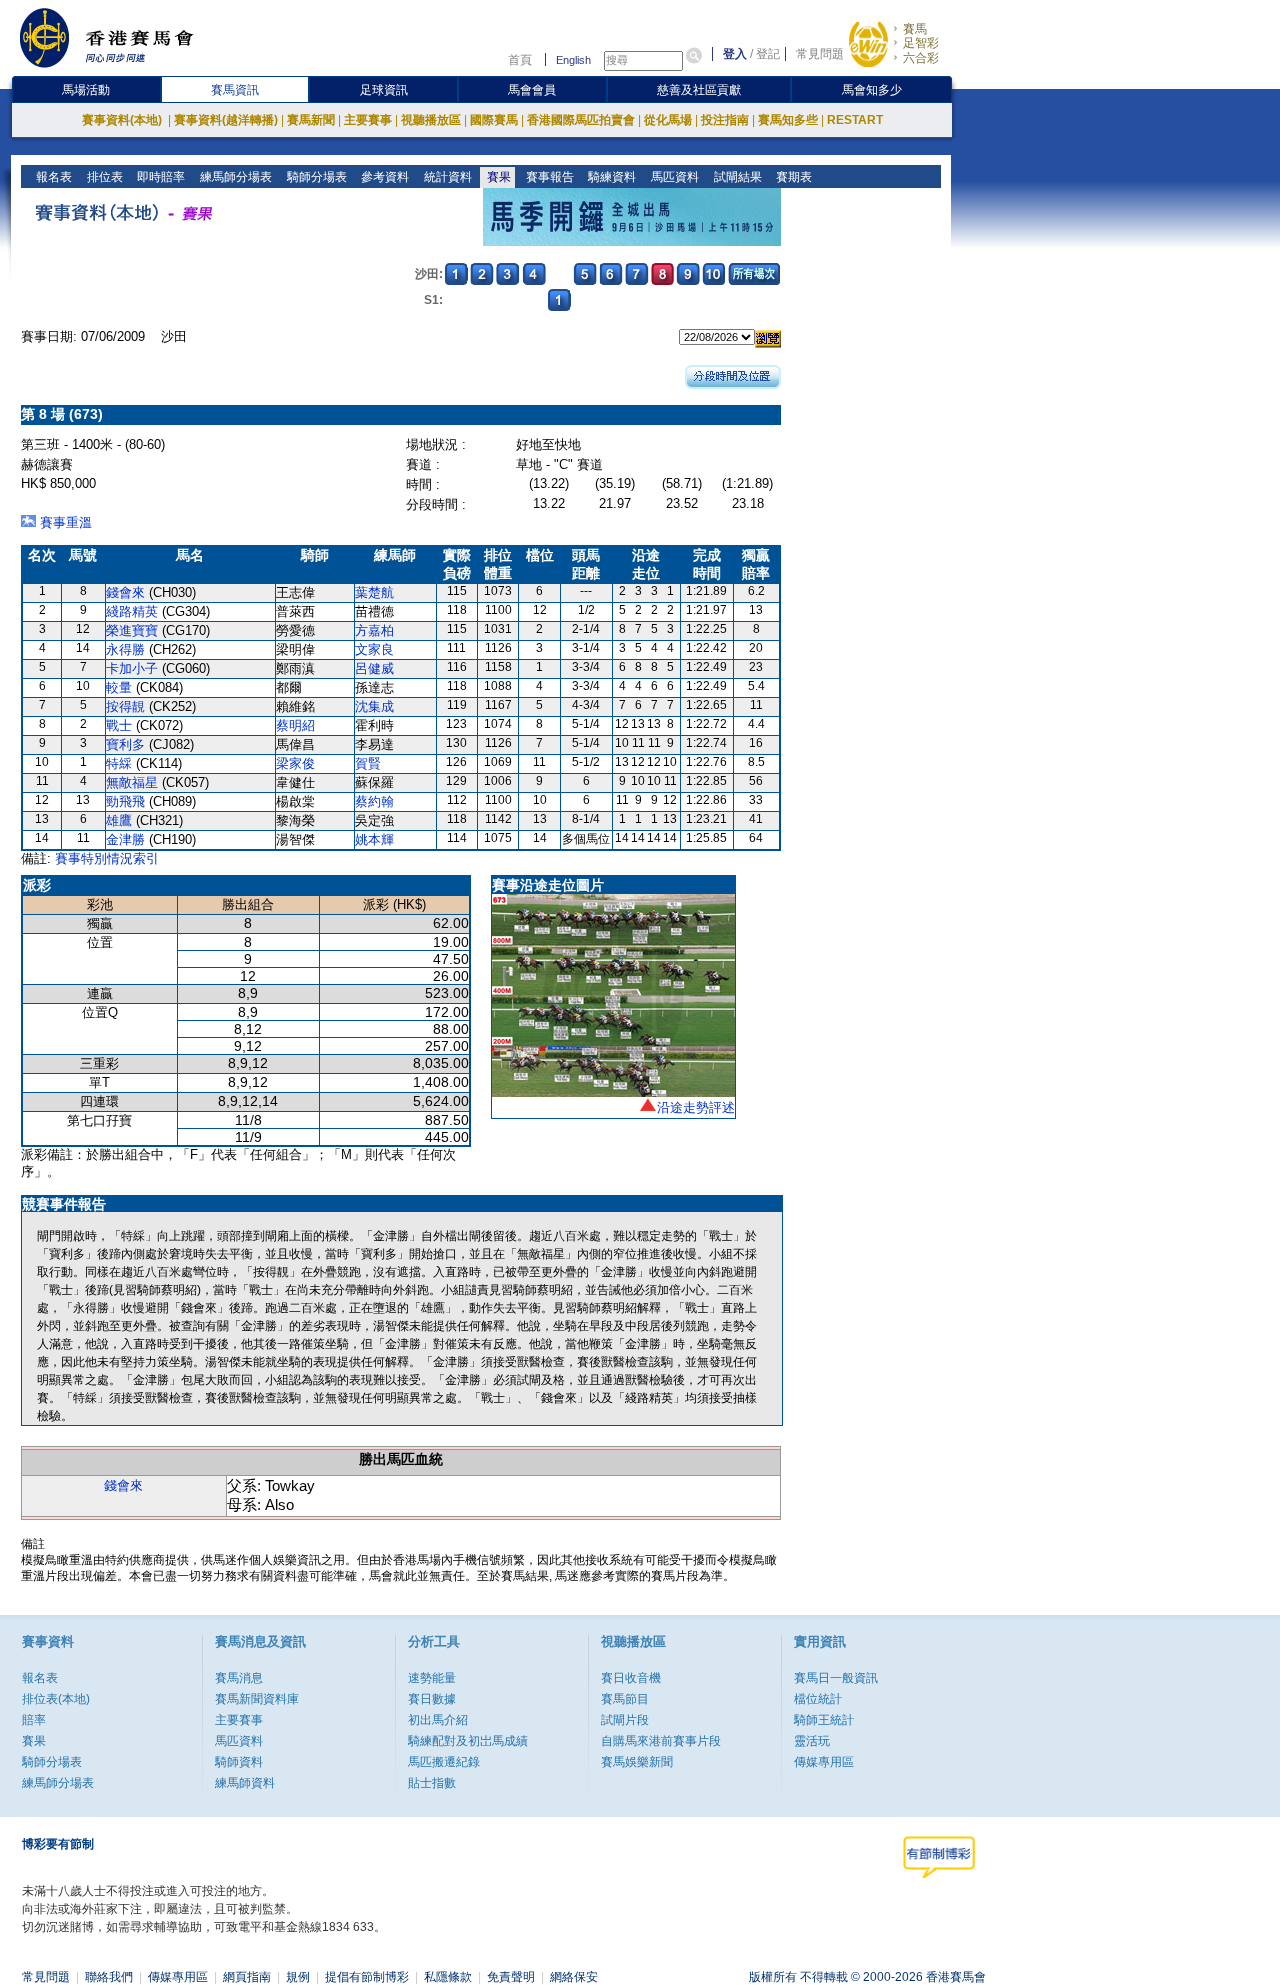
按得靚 (125, 706)
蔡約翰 (374, 801)
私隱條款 (448, 1977)
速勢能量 (432, 1678)
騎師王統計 (824, 1720)
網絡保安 (574, 1977)
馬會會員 (532, 90)
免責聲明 (511, 1977)
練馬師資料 (245, 1783)
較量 (119, 687)
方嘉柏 (374, 630)
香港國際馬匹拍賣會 (581, 120)
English (573, 60)
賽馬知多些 (788, 120)
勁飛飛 (125, 801)
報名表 (52, 177)
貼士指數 (432, 1783)
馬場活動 (86, 90)
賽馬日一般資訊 (836, 1678)
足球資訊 (384, 90)
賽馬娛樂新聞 (637, 1762)
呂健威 (374, 668)
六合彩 (921, 58)
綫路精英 (132, 611)
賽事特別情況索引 (107, 858)
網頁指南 (247, 1977)
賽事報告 (548, 177)
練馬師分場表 (234, 177)
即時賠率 (159, 177)
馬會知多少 (872, 90)
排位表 (103, 177)
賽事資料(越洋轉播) (226, 120)
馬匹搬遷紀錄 (444, 1762)
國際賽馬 (494, 120)
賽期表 (792, 177)
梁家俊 (295, 763)
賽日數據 (432, 1699)
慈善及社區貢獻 (699, 90)
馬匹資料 (673, 177)
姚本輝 (374, 839)
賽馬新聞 (311, 120)
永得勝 (125, 649)
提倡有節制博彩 (367, 1977)
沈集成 (374, 706)
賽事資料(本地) (123, 120)
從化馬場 (668, 120)
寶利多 (125, 744)
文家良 (374, 649)
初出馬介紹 (438, 1720)
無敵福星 (132, 782)
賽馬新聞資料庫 (257, 1699)
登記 (768, 54)
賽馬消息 (239, 1678)
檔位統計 (818, 1699)
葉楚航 (374, 592)
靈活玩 (812, 1741)
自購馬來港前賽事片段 (661, 1741)
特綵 (119, 763)
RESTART (855, 120)
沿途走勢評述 (696, 1107)
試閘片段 (625, 1720)
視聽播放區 (431, 120)
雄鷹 (119, 820)
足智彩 (921, 43)
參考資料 (383, 177)
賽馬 (915, 29)
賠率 (34, 1720)
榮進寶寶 (132, 630)
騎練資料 (610, 177)
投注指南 (725, 120)
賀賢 (368, 763)
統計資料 (446, 177)
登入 (735, 54)
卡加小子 (132, 668)
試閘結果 (736, 177)
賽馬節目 (625, 1699)
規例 (298, 1977)
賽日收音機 (631, 1678)
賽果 (497, 177)
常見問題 (820, 54)
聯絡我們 (109, 1977)
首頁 (520, 60)
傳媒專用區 (824, 1762)
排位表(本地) (56, 1699)
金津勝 (125, 839)
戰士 (119, 725)
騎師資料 (239, 1762)
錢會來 (125, 592)
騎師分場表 (315, 177)
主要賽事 (368, 120)
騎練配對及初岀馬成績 (468, 1741)
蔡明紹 (295, 725)
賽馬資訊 (235, 90)
